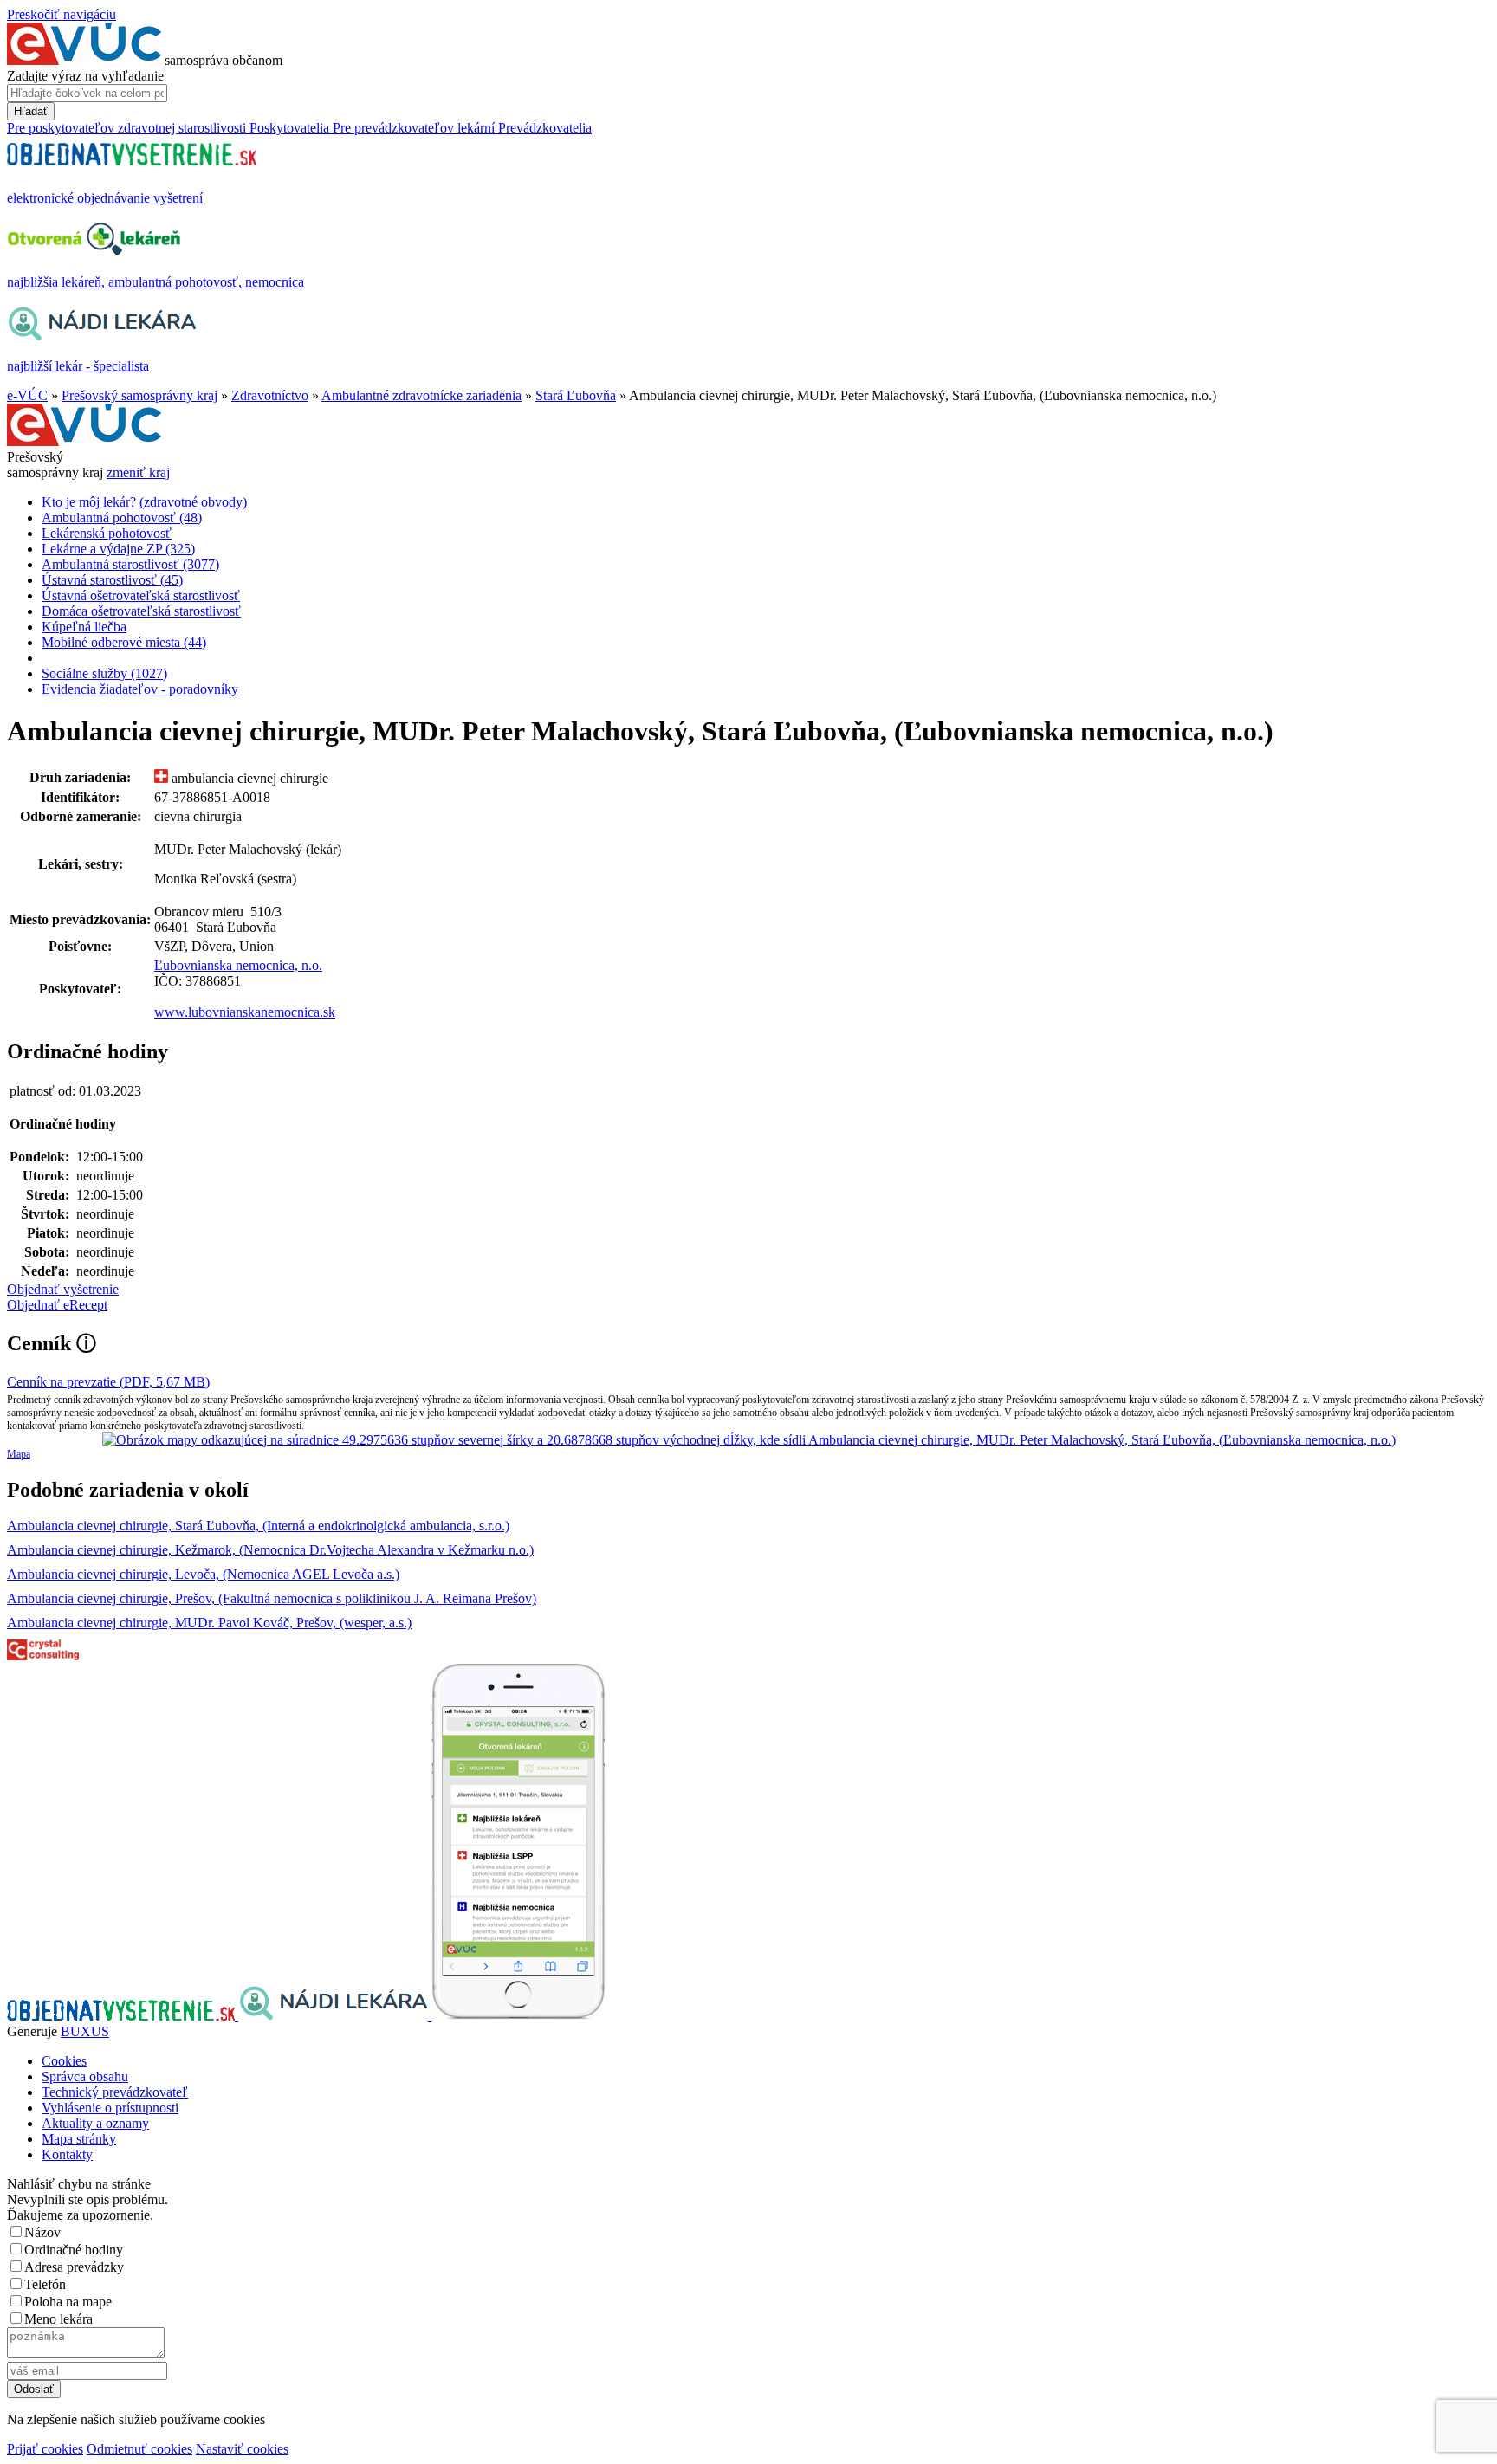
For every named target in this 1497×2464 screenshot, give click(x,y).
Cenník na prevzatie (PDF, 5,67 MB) (108, 1382)
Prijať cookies (45, 2449)
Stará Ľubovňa (576, 395)
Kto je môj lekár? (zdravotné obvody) (144, 502)
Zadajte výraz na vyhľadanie (85, 76)
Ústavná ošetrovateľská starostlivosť (141, 595)
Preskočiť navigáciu (62, 14)
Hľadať (31, 111)
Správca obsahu (85, 2076)
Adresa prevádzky (74, 2267)
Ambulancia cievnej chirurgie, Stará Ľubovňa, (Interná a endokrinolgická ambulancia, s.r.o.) (258, 1526)
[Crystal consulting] (43, 1656)
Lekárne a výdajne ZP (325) (118, 549)
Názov (42, 2232)
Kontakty (67, 2154)
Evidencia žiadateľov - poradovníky (140, 689)
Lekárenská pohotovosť (107, 533)
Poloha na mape (68, 2302)
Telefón (45, 2284)
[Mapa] (748, 1440)
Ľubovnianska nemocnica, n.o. (238, 965)
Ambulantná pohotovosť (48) (122, 517)
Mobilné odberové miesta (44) (124, 642)
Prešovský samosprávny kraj (139, 395)
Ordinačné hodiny (74, 2250)
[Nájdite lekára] (335, 2016)
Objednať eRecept (57, 1305)
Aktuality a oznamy (95, 2123)
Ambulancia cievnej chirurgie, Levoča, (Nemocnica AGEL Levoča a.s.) (203, 1574)
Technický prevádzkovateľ (115, 2092)
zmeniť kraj (138, 472)
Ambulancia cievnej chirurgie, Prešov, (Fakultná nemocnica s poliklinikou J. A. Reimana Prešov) (272, 1598)
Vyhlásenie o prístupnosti (110, 2108)
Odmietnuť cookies (139, 2449)
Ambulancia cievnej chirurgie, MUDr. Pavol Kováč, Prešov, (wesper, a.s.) (209, 1623)
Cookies (64, 2061)
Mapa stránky (79, 2139)
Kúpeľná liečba (84, 627)
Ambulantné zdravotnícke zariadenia (421, 395)
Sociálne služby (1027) (104, 673)
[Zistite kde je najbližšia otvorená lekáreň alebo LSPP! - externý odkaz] (518, 2016)
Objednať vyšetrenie (63, 1289)
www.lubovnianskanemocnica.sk (245, 1012)
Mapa (19, 1454)
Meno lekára (58, 2319)
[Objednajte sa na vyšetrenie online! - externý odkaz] (123, 2016)
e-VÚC (27, 395)
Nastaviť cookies (242, 2449)
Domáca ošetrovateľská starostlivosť (141, 611)
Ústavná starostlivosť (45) (112, 580)
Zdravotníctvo (270, 395)
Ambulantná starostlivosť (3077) (130, 564)
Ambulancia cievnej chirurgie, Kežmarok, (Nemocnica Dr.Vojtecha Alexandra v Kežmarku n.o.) (270, 1550)
